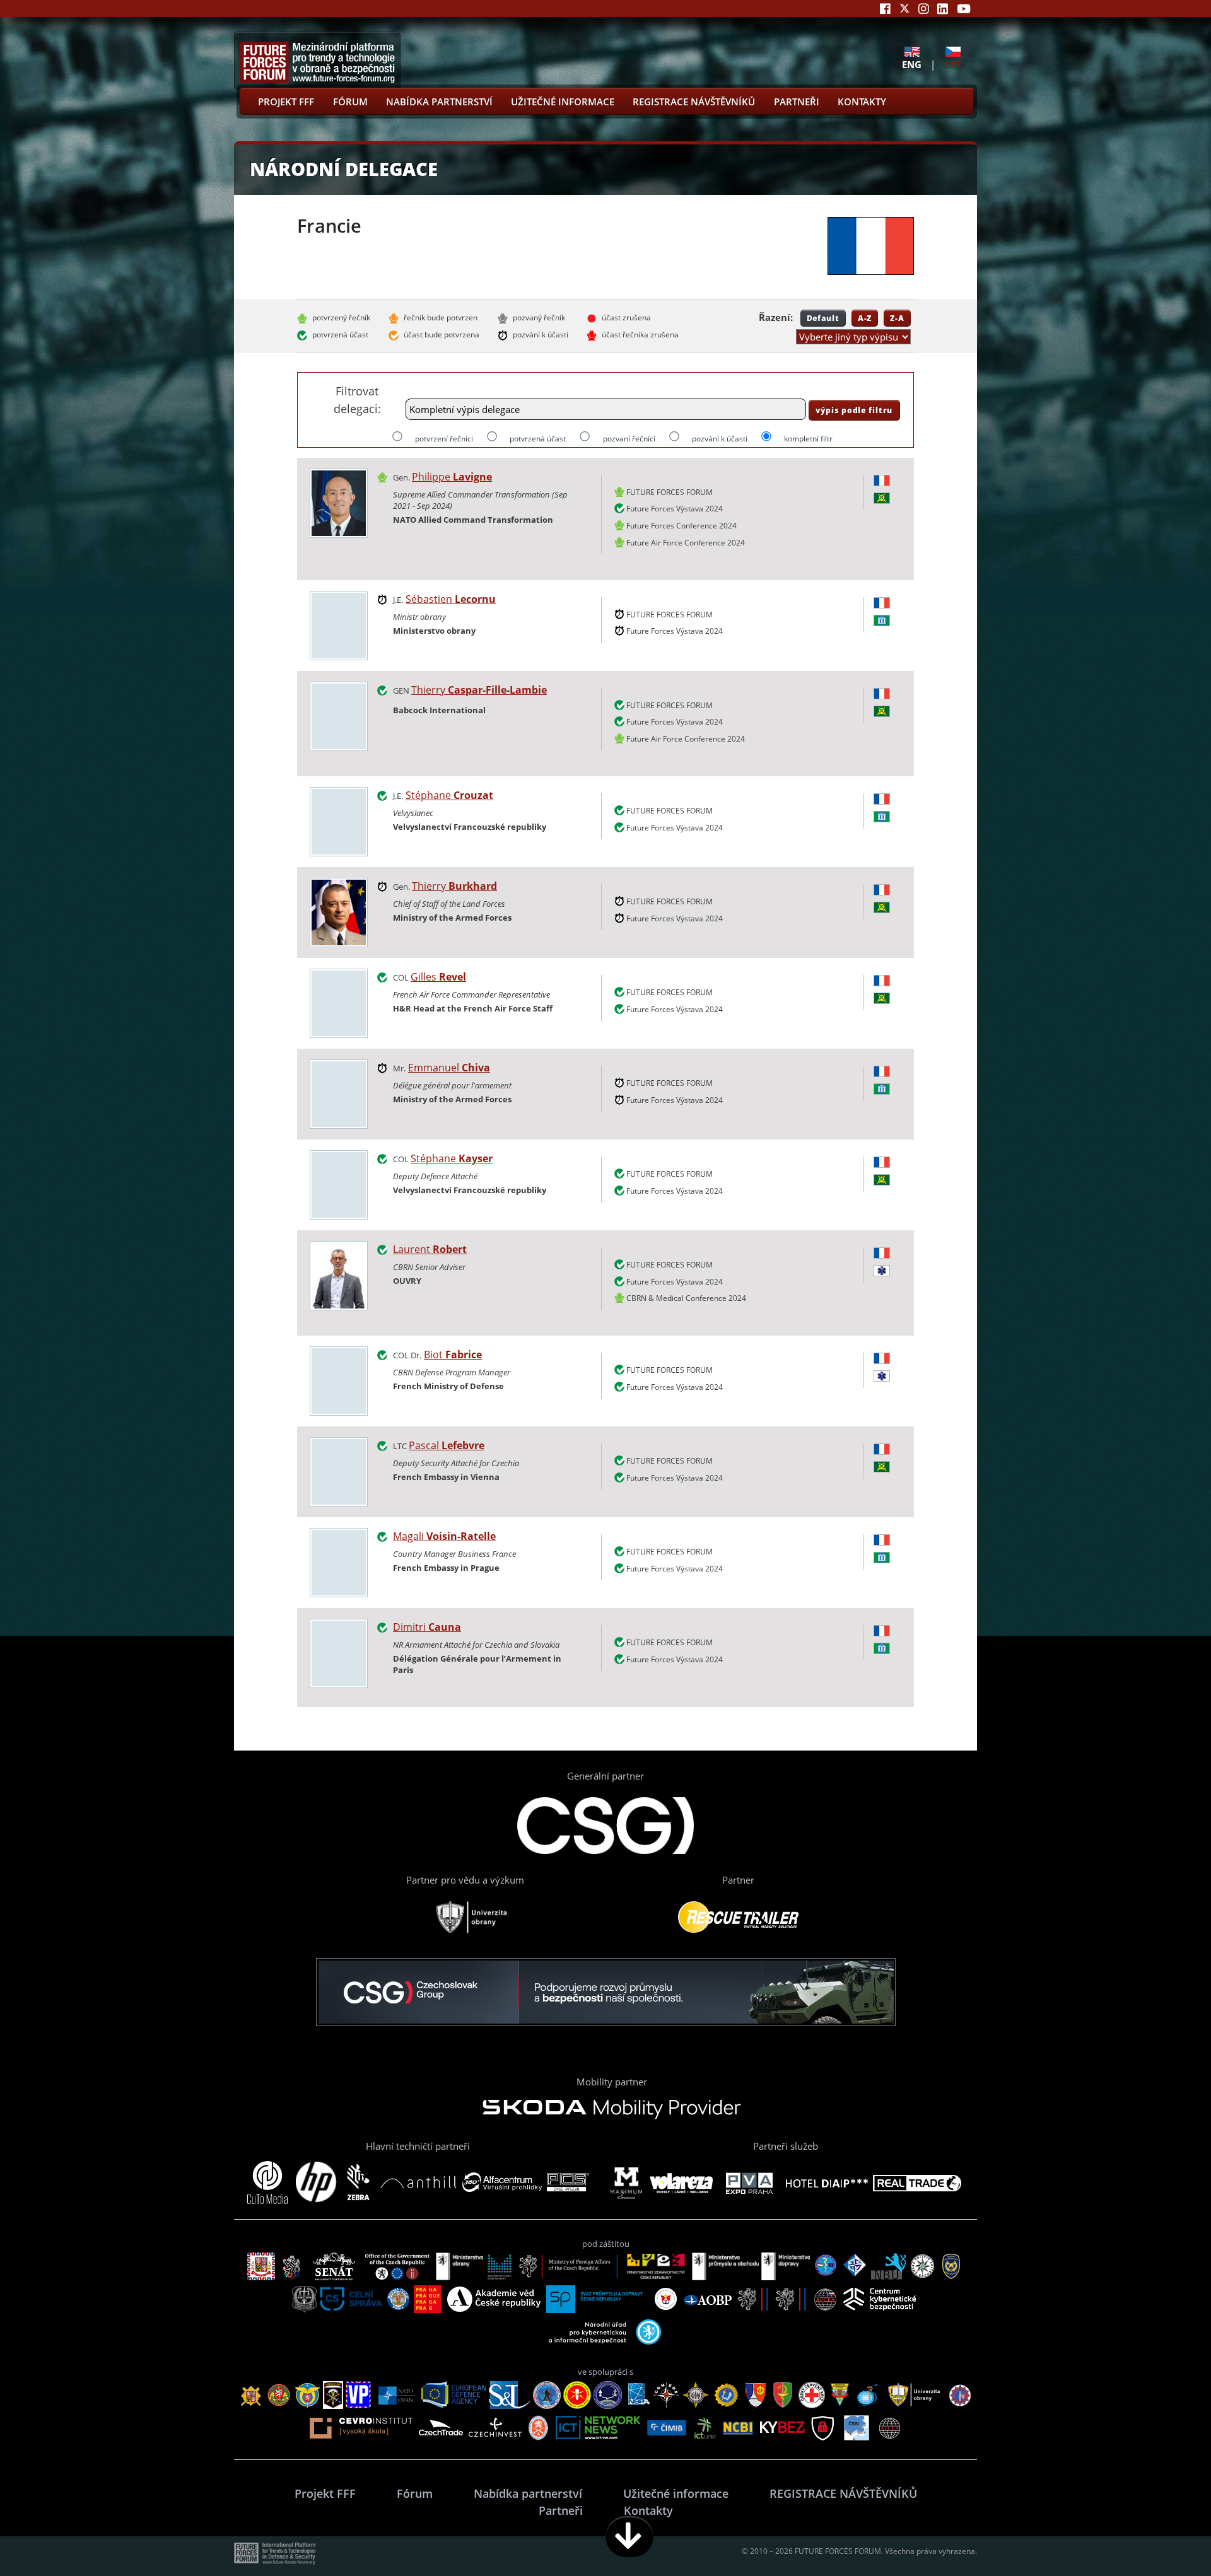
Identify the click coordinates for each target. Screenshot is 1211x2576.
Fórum (350, 102)
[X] (904, 9)
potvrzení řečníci (444, 439)
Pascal (447, 1445)
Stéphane (449, 795)
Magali (444, 1536)
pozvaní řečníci (629, 439)
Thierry (479, 690)
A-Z (865, 318)
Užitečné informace (563, 102)
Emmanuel (449, 1068)
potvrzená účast (538, 439)
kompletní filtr (808, 439)
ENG (912, 64)
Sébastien (451, 599)
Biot (453, 1355)
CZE (953, 64)
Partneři (797, 102)
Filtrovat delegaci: (357, 399)
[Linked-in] (943, 9)
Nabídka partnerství (439, 102)
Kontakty (862, 102)
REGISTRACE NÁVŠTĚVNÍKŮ (694, 102)
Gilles (438, 977)
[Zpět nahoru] (1162, 2537)
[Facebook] (885, 9)
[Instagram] (924, 9)
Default (823, 318)
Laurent (430, 1249)
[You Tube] (964, 9)
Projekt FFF (286, 102)
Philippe (452, 477)
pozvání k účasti (720, 439)
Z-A (897, 318)
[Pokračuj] (629, 2537)
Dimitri (427, 1627)
